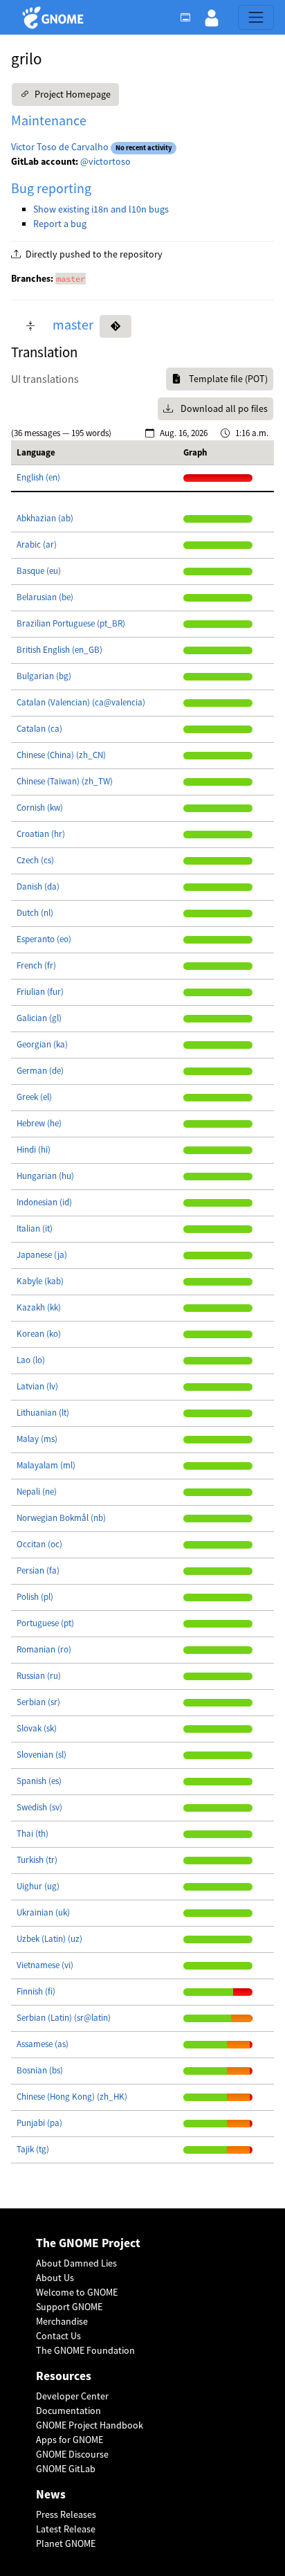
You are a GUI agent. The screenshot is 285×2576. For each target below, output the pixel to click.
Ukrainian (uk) (43, 1912)
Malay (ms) (37, 1439)
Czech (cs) (35, 860)
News (51, 2495)
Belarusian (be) (45, 597)
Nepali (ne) (37, 1492)
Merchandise (62, 2321)
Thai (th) (33, 1834)
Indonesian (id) (44, 1202)
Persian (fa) (38, 1570)
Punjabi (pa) (39, 2123)
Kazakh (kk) (39, 1307)
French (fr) (36, 965)
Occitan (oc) (39, 1544)
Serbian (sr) (38, 1702)
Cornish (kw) (40, 808)
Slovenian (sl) (42, 1755)
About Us (55, 2278)
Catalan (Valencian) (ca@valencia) (81, 702)
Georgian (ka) (42, 1044)
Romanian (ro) (44, 1649)
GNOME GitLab (66, 2469)
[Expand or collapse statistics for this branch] (30, 326)
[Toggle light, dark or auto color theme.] (190, 17)
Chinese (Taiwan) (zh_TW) (65, 781)
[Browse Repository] (116, 326)
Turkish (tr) (37, 1860)
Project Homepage (72, 94)
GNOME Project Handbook (90, 2425)
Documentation (68, 2411)
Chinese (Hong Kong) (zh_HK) (72, 2097)
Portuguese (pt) (45, 1623)
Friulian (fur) (40, 992)
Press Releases (66, 2514)
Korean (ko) (39, 1334)
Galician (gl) (39, 1018)
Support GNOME (69, 2307)
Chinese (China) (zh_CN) (61, 755)
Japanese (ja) (42, 1255)
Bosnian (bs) (40, 2070)
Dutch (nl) (35, 913)
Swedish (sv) (39, 1807)
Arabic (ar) (37, 544)
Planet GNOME (66, 2543)
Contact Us (58, 2336)
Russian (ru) (39, 1676)
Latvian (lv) (37, 1386)
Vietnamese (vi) (45, 1965)
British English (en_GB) (59, 650)
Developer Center (72, 2396)
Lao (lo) (31, 1360)
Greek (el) (34, 1097)
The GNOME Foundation (85, 2350)
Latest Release (66, 2529)
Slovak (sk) (37, 1728)
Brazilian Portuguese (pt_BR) (71, 623)
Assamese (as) (43, 2044)
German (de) (40, 1071)
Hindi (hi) (34, 1150)
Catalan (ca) (39, 729)
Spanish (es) (39, 1781)
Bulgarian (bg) (44, 676)
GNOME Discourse (72, 2454)
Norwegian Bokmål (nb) (61, 1518)
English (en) (38, 477)
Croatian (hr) (41, 834)
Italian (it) (35, 1228)
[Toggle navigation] (256, 17)
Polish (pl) (35, 1597)
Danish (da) (38, 886)
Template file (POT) (227, 379)
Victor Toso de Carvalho (60, 147)
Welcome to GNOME (77, 2292)
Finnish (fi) (36, 1991)
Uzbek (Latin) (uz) (49, 1939)
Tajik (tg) (33, 2149)
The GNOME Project (88, 2243)
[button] (212, 17)
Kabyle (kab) (40, 1281)
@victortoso (105, 161)
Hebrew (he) (39, 1123)
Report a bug (60, 224)
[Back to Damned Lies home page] (55, 18)
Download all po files (223, 408)
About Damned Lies (76, 2263)
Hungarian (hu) (45, 1176)
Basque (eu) (39, 571)
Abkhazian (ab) (45, 518)
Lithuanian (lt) (43, 1413)
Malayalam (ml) (46, 1465)
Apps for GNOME (70, 2440)
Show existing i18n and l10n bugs (101, 209)
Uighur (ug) (38, 1886)
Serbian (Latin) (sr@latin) (64, 2018)
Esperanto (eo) (44, 939)
